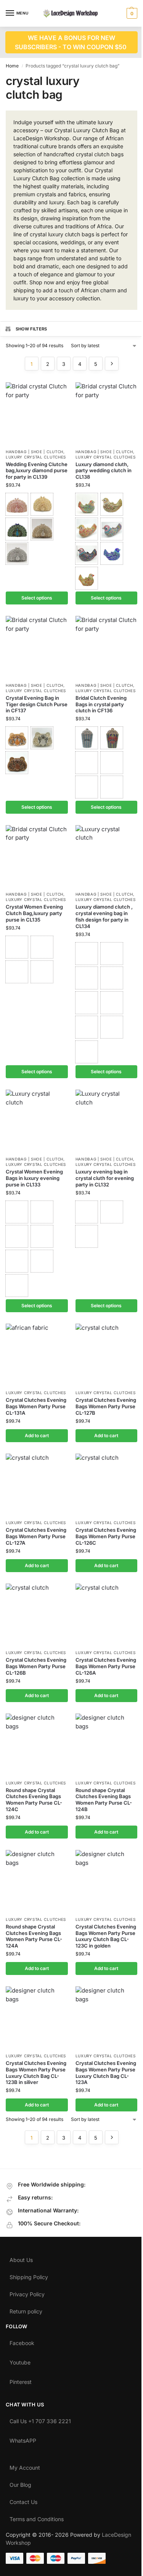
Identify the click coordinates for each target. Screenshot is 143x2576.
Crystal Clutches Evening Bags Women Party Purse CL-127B (106, 1406)
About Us (21, 2258)
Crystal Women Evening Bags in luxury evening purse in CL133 (34, 1178)
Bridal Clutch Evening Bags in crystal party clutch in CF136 (101, 704)
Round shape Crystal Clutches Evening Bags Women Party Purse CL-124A (34, 1936)
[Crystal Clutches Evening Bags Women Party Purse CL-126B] (37, 1615)
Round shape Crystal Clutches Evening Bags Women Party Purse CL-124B (104, 1800)
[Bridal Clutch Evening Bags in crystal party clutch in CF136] (107, 647)
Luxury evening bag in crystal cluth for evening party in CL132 (105, 1178)
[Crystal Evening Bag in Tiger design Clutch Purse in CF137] (37, 647)
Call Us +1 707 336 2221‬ (40, 2419)
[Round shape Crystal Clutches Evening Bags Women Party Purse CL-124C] (37, 1745)
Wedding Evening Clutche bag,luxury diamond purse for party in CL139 (37, 471)
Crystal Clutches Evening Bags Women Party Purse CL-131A (36, 1406)
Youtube (20, 2361)
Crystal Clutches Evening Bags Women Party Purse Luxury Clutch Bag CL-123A (106, 2073)
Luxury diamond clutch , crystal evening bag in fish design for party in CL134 (104, 916)
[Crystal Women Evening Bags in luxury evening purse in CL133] (37, 1121)
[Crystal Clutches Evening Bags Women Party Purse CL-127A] (37, 1485)
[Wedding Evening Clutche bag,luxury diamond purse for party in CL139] (37, 413)
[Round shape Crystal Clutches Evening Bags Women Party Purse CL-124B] (107, 1745)
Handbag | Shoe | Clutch (35, 452)
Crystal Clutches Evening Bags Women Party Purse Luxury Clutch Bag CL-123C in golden (106, 1936)
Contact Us (23, 2500)
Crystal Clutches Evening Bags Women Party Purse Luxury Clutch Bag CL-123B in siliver (36, 2073)
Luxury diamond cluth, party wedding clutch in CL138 (104, 471)
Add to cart (37, 1435)
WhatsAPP (23, 2439)
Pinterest (21, 2380)
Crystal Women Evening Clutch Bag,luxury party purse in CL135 (34, 913)
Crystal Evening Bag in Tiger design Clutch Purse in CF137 (37, 704)
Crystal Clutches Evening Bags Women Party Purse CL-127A (36, 1536)
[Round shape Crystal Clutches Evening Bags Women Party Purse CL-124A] (37, 1881)
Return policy (26, 2310)
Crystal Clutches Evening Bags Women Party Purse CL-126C (106, 1536)
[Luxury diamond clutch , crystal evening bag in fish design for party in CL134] (107, 856)
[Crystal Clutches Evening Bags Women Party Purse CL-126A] (107, 1615)
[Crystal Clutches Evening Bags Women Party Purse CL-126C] (107, 1485)
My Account (25, 2466)
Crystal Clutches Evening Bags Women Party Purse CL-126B (36, 1666)
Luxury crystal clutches (36, 457)
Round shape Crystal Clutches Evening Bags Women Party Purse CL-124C (34, 1800)
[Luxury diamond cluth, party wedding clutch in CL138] (107, 413)
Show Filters (31, 329)
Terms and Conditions (37, 2517)
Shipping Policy (29, 2275)
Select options (37, 598)
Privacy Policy (27, 2292)
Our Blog (20, 2483)
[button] (131, 13)
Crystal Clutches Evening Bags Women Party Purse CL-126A (106, 1666)
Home (12, 66)
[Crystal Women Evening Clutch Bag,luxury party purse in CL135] (37, 856)
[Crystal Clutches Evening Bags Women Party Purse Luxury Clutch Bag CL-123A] (107, 2017)
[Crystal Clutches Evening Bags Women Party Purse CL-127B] (107, 1355)
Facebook (22, 2341)
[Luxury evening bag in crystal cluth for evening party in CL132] (107, 1121)
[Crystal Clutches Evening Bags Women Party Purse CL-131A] (37, 1355)
